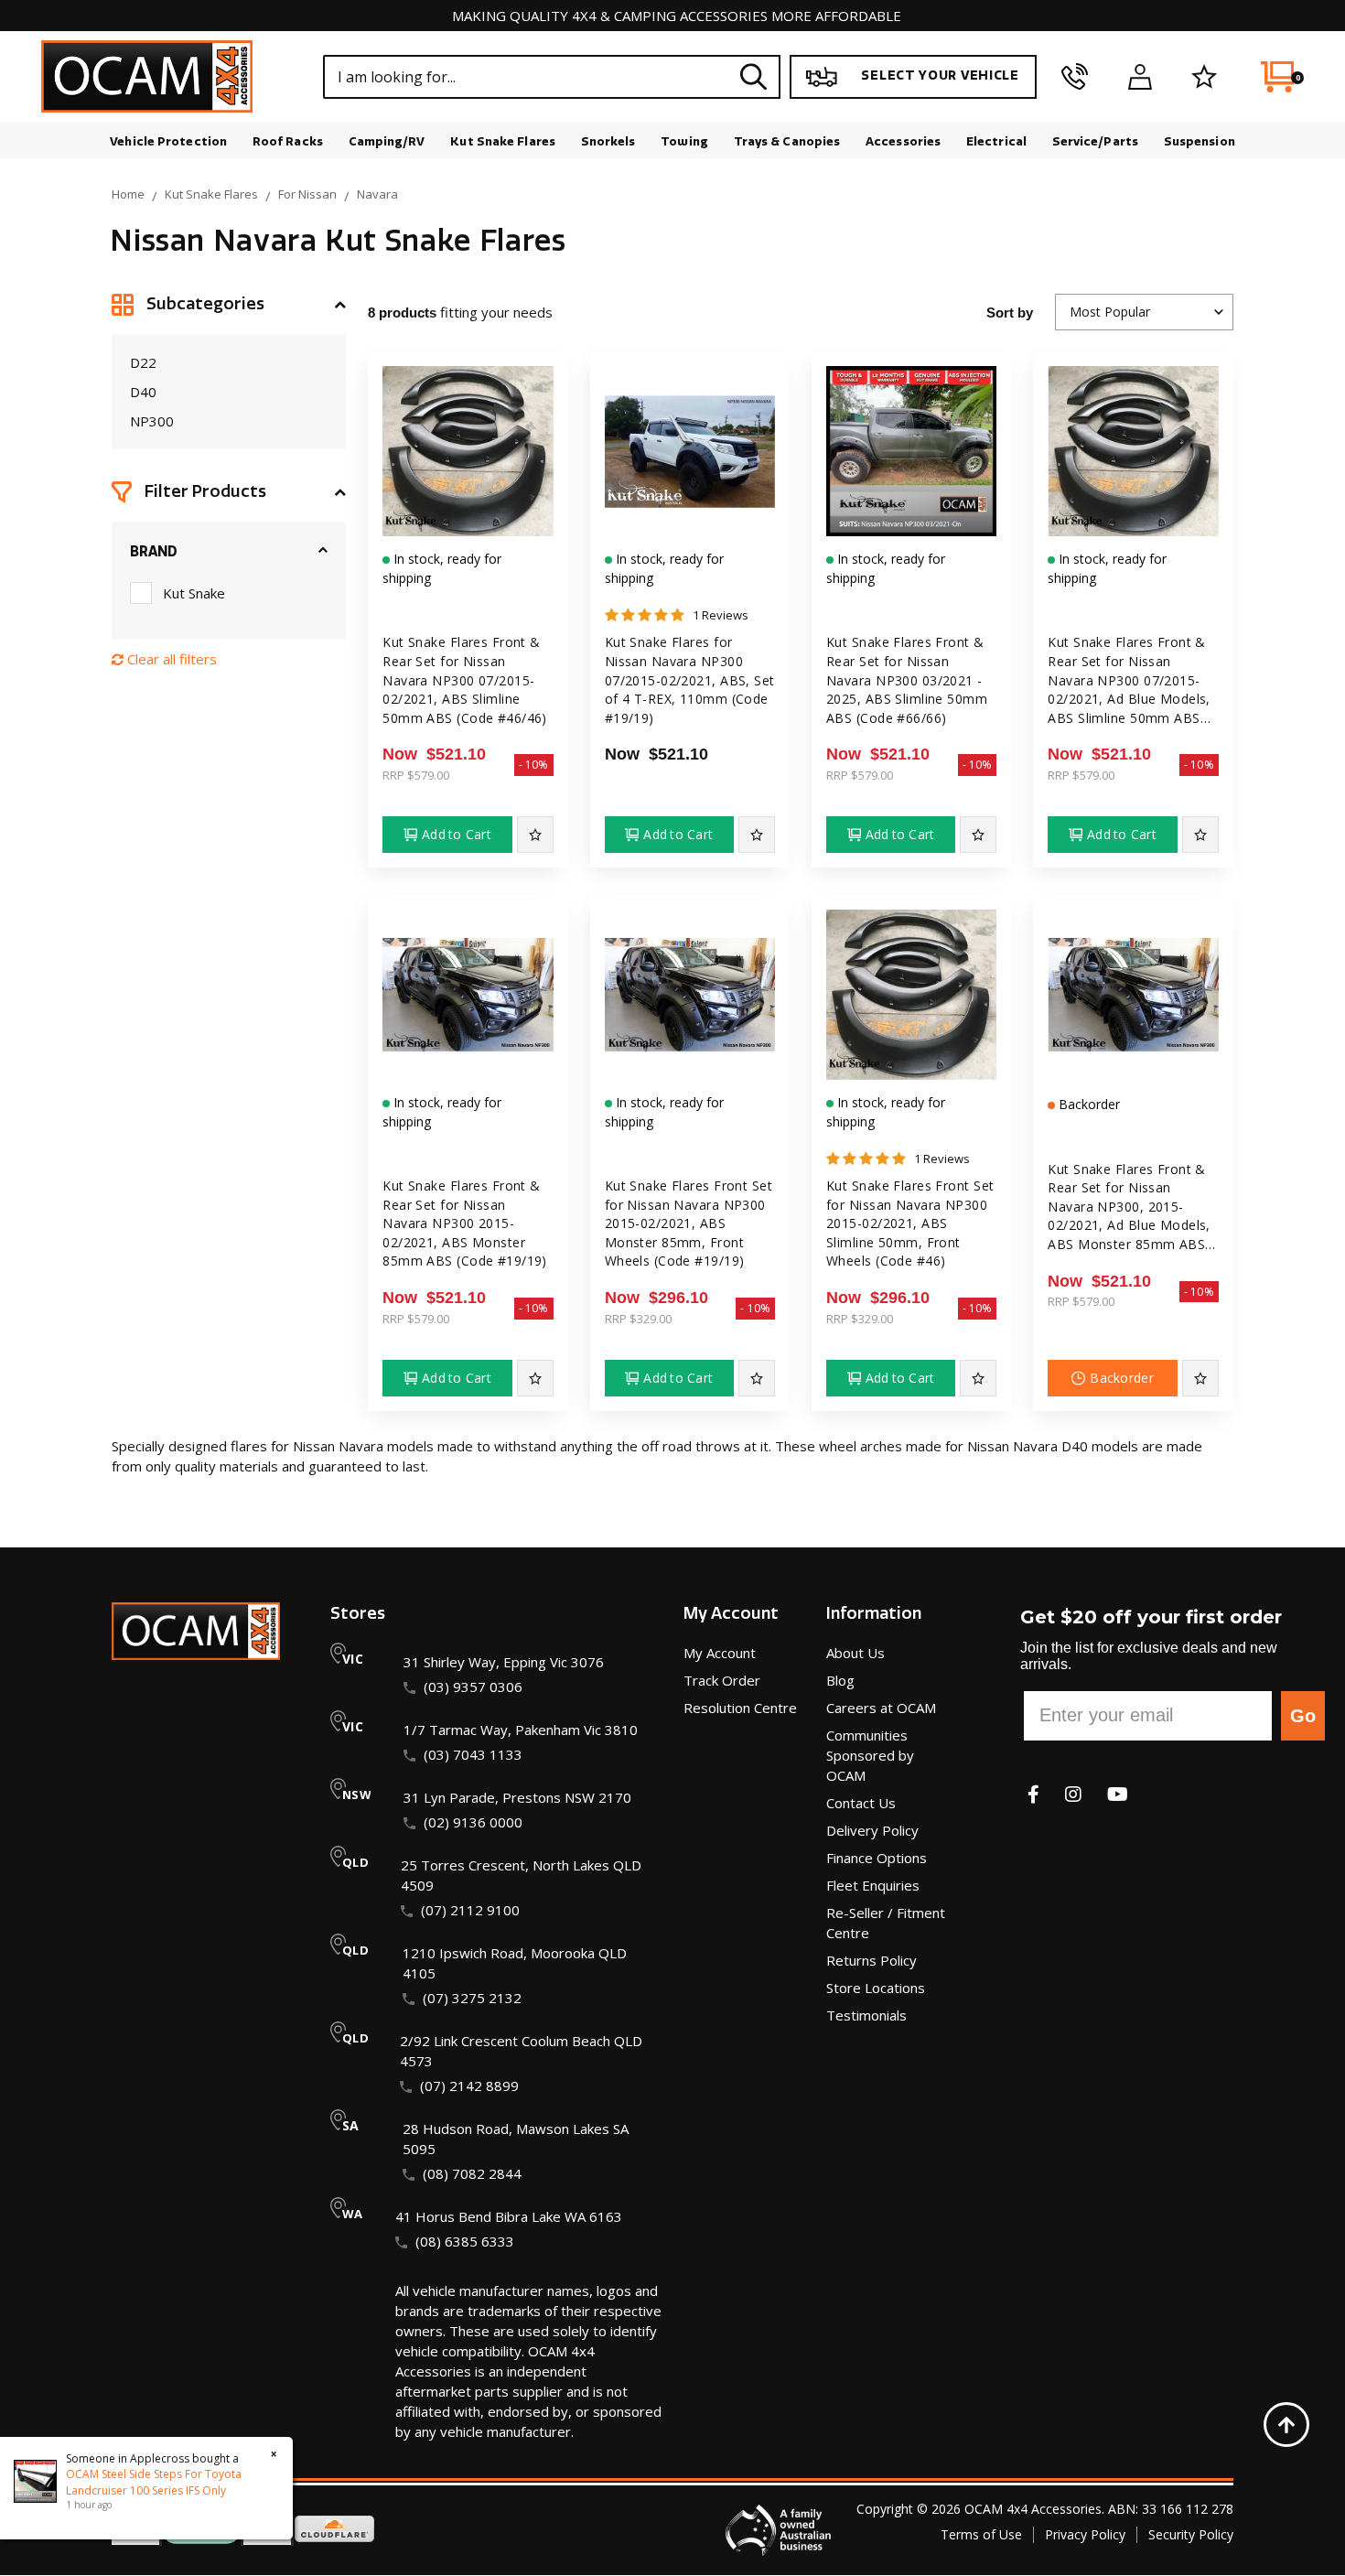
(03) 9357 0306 (473, 1687)
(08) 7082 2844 (472, 2173)
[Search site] (754, 76)
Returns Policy (872, 1960)
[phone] (1075, 77)
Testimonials (866, 2015)
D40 (143, 392)
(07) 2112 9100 (470, 1910)
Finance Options (877, 1858)
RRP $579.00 (416, 775)
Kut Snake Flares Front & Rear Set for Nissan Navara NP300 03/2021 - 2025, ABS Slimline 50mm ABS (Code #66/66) (907, 679)
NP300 (152, 421)
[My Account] (1140, 77)
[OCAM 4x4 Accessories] (147, 76)
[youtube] (1118, 1794)
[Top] (1286, 2425)
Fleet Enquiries (873, 1885)
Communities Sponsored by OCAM (870, 1755)
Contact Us (861, 1803)
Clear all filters (170, 659)
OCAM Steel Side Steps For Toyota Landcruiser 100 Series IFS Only (154, 2482)
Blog (840, 1680)
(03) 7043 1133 (473, 1754)
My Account (720, 1653)
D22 (143, 362)
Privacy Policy (1085, 2534)
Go (1303, 1716)
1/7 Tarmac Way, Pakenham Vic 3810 (521, 1730)
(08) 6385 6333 (465, 2241)
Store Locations (876, 1988)
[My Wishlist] (1205, 77)
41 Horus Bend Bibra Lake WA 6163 (509, 2216)
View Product (468, 542)
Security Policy (1191, 2534)
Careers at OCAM (881, 1708)
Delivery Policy (872, 1830)
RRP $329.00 (638, 1319)
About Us (855, 1653)
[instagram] (1073, 1794)
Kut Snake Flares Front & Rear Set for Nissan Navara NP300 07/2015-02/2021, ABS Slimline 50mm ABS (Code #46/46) (465, 679)
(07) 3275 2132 (472, 1998)
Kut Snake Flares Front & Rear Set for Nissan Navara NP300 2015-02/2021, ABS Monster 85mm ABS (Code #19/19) (465, 1223)
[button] (229, 305)
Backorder (1122, 1378)
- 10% (534, 765)
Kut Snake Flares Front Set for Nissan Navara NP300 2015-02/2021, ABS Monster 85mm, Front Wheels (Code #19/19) (689, 1223)
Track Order (722, 1680)
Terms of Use (981, 2534)
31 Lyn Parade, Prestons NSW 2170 (517, 1797)
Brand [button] (154, 552)
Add (457, 834)
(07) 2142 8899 (469, 2086)
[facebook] (1033, 1794)
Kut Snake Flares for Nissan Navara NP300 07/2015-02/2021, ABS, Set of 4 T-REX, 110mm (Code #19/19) (690, 679)
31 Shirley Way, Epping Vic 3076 (504, 1662)
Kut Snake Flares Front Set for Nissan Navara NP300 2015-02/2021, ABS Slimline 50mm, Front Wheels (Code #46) (910, 1223)
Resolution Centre (740, 1708)
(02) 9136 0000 (473, 1822)
